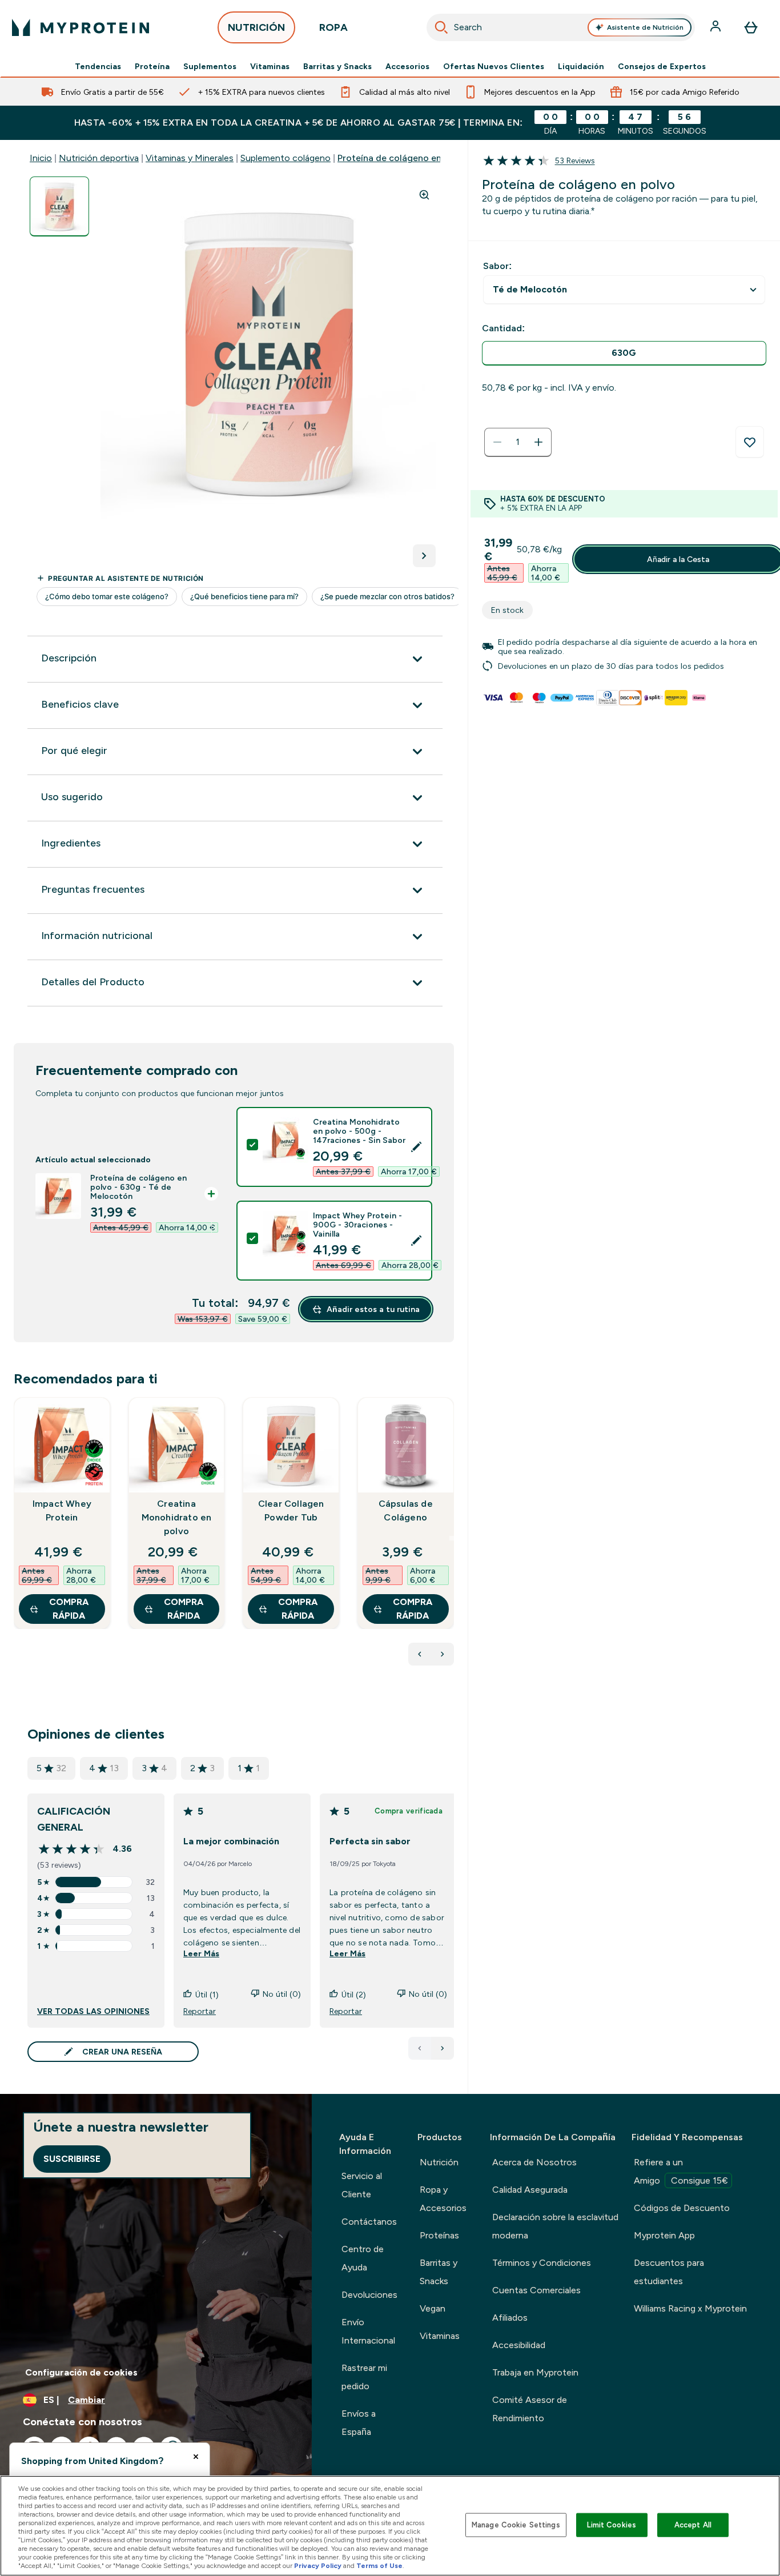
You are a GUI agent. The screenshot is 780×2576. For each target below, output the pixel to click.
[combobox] (561, 27)
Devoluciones (369, 2295)
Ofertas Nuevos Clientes (494, 66)
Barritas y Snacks (337, 66)
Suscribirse (72, 2159)
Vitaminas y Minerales (190, 158)
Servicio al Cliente (362, 2185)
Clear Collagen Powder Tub (291, 1510)
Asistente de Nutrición (645, 27)
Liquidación (581, 66)
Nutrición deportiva (99, 158)
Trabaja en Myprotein (535, 2372)
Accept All (693, 2525)
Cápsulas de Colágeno (406, 1510)
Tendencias (98, 66)
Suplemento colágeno (286, 158)
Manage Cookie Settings (516, 2525)
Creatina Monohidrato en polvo (177, 1517)
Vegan (433, 2308)
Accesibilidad (519, 2345)
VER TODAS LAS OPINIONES (93, 2011)
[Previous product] (420, 1654)
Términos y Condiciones (542, 2263)
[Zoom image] (424, 195)
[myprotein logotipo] (81, 27)
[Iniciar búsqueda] (441, 27)
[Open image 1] (59, 206)
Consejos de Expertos (662, 66)
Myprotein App (664, 2235)
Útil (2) (354, 1995)
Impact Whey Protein (62, 1510)
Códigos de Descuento (682, 2208)
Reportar (200, 2011)
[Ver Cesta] (751, 27)
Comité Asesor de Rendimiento (530, 2409)
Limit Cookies (612, 2525)
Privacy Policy (318, 2566)
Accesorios (407, 66)
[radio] (624, 353)
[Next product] (443, 1654)
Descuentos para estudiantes (669, 2272)
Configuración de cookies (81, 2372)
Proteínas (439, 2235)
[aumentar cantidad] (538, 442)
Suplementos (210, 66)
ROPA (333, 27)
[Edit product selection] (416, 1147)
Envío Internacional (368, 2331)
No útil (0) (282, 1994)
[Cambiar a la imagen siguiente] (424, 556)
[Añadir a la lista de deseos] (750, 442)
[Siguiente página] (443, 2048)
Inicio (41, 158)
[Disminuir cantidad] (497, 442)
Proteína (152, 66)
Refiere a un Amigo (681, 2171)
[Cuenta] (717, 27)
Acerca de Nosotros (534, 2162)
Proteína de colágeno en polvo (402, 158)
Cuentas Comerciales (536, 2290)
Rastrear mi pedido (364, 2377)
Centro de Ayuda (363, 2258)
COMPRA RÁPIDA (69, 1609)
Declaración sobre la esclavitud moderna (555, 2226)
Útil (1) (207, 1995)
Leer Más (201, 1953)
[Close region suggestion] (196, 2457)
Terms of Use (379, 2566)
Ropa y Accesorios (443, 2199)
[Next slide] (452, 1538)
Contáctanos (369, 2222)
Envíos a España (359, 2423)
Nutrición (439, 2162)
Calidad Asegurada (530, 2190)
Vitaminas (270, 66)
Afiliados (510, 2318)
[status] (518, 442)
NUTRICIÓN (256, 27)
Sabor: (497, 266)
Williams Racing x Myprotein (690, 2308)
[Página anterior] (420, 2048)
